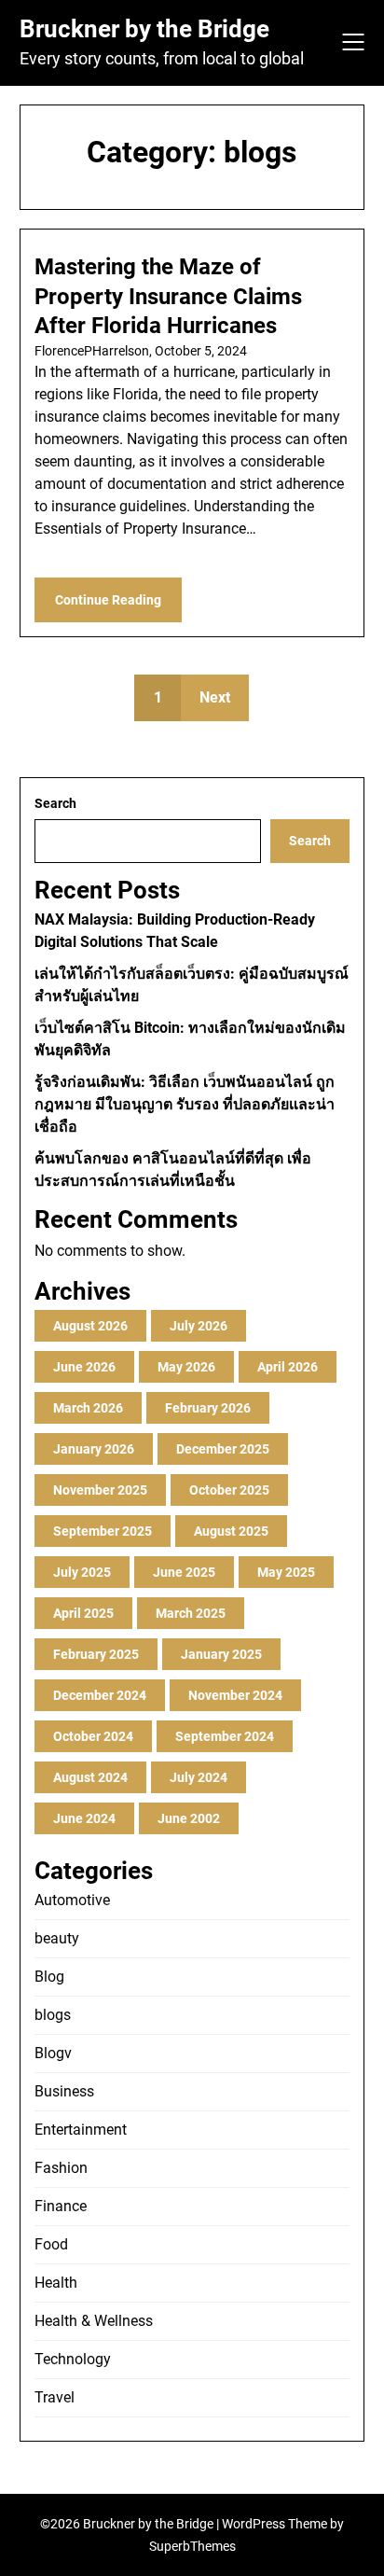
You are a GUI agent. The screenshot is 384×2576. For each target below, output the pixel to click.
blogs (53, 2015)
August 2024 (90, 1777)
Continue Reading (108, 600)
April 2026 (288, 1367)
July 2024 (199, 1777)
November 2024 (235, 1695)
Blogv (53, 2053)
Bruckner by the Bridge (144, 29)
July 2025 (82, 1572)
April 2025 (83, 1613)
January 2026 (94, 1449)
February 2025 (96, 1654)
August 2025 (231, 1531)
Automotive (72, 1900)
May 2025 (286, 1572)
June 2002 (189, 1818)
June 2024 (84, 1818)
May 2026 (186, 1367)
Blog (49, 1977)
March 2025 (191, 1613)
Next (215, 697)
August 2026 (90, 1326)
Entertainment (81, 2130)
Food (51, 2244)
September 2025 (103, 1531)
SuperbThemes (192, 2546)
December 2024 (100, 1695)
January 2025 (221, 1654)
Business (64, 2091)
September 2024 (225, 1736)
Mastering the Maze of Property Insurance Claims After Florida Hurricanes (168, 296)
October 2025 (229, 1490)
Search (55, 803)
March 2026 (88, 1408)
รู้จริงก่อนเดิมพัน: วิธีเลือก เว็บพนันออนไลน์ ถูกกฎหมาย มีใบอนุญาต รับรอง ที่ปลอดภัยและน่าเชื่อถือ (185, 1104)
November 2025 (100, 1490)
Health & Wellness (94, 2321)
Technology (73, 2359)
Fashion (61, 2168)
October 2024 (93, 1736)
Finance (61, 2206)
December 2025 (223, 1449)
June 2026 (84, 1367)
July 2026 (199, 1326)
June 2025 (184, 1572)
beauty (57, 1938)
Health (56, 2283)
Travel (55, 2397)
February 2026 (208, 1408)
